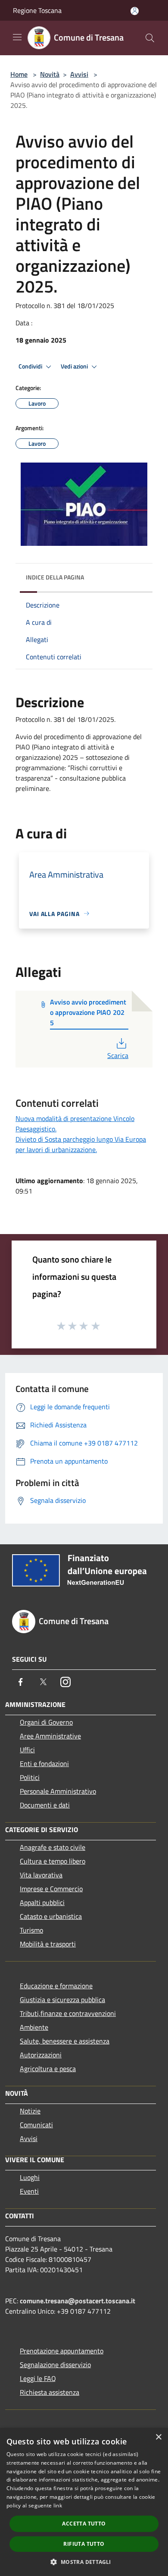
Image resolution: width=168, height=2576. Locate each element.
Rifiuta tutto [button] (84, 2544)
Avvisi (79, 74)
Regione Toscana (37, 10)
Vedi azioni (75, 366)
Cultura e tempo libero (53, 1861)
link (58, 2505)
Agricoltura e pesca (48, 2069)
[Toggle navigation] (17, 37)
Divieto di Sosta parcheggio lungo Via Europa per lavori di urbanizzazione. (81, 1144)
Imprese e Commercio (51, 1889)
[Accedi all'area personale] (135, 11)
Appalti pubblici (42, 1902)
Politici (30, 1777)
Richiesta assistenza (50, 2392)
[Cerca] (150, 38)
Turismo (31, 1930)
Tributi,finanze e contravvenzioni (68, 2013)
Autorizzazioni (41, 2055)
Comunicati (36, 2125)
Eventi (29, 2191)
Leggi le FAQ (38, 2378)
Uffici (27, 1750)
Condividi (31, 366)
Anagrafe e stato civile (53, 1847)
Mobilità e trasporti (48, 1944)
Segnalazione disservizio (55, 2365)
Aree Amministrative (50, 1736)
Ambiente (34, 2027)
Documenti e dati (45, 1805)
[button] (84, 2562)
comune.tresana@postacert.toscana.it (78, 2301)
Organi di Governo (46, 1722)
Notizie (30, 2111)
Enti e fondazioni (44, 1764)
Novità (50, 74)
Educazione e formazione (56, 1986)
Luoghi (30, 2177)
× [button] (158, 2437)
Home (19, 74)
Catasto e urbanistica (51, 1916)
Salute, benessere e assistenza (65, 2041)
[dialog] (84, 2502)
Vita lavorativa (41, 1875)
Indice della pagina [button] (55, 577)
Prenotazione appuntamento (62, 2351)
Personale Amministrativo (58, 1791)
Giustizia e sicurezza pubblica (62, 2000)
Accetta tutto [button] (84, 2524)
